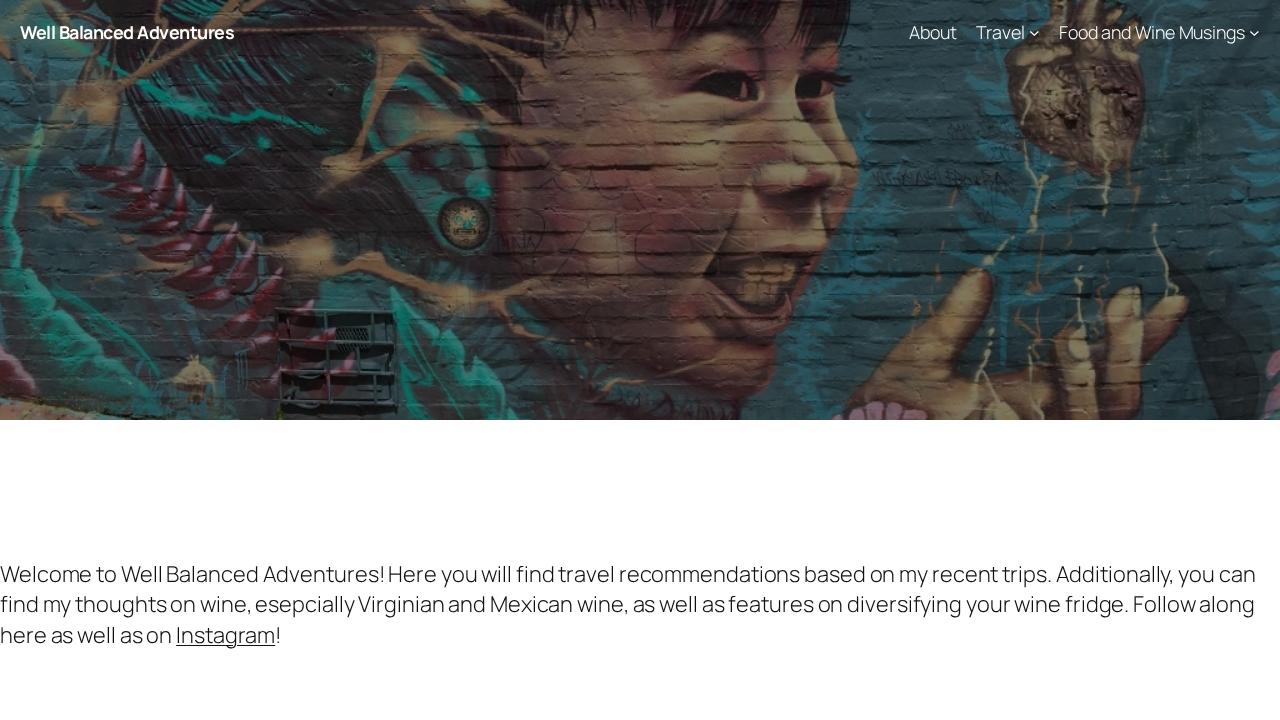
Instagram (225, 635)
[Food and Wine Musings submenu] (1254, 32)
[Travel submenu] (1034, 32)
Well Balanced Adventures (127, 32)
